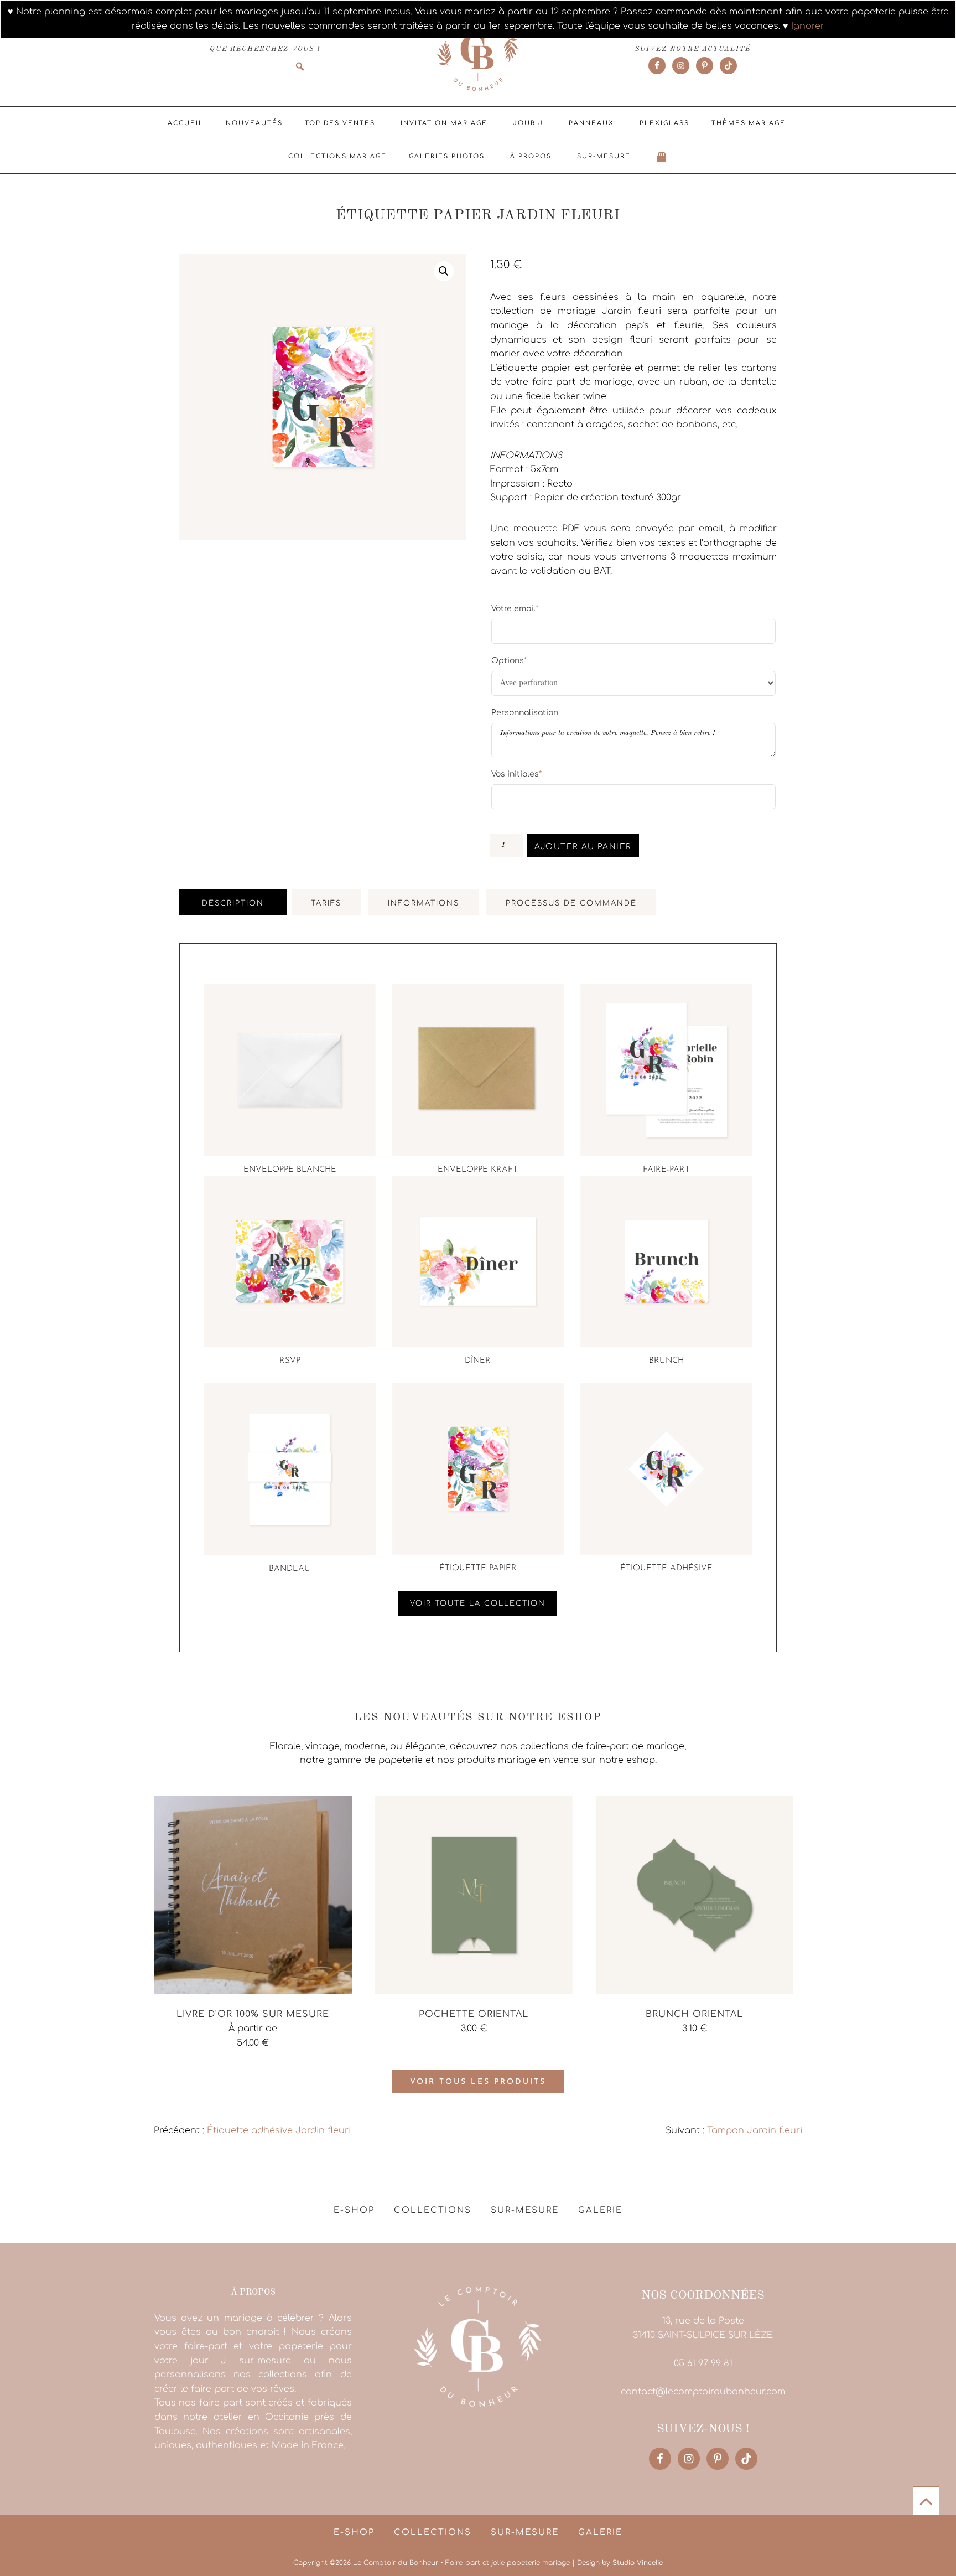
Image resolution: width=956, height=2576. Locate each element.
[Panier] (662, 157)
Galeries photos (447, 156)
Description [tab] (233, 903)
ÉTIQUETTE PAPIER (478, 1568)
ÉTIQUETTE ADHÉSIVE (666, 1568)
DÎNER (478, 1361)
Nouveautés (254, 123)
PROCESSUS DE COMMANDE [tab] (571, 903)
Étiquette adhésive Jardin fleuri (279, 2130)
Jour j (528, 123)
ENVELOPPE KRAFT (478, 1170)
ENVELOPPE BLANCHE (290, 1170)
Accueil (186, 123)
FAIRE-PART (666, 1170)
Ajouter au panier (583, 847)
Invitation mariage (444, 123)
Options (509, 660)
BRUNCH (666, 1361)
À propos (531, 156)
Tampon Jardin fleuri (755, 2130)
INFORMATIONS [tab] (424, 903)
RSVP (290, 1361)
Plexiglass (664, 123)
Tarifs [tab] (326, 903)
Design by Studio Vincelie (620, 2563)
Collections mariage (337, 156)
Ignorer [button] (808, 26)
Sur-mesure (604, 156)
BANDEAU (290, 1569)
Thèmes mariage (749, 123)
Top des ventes (340, 123)
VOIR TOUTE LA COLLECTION (478, 1603)
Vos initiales (516, 774)
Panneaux (591, 123)
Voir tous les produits (478, 2082)
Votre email (515, 608)
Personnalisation (525, 713)
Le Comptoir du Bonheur (478, 54)
